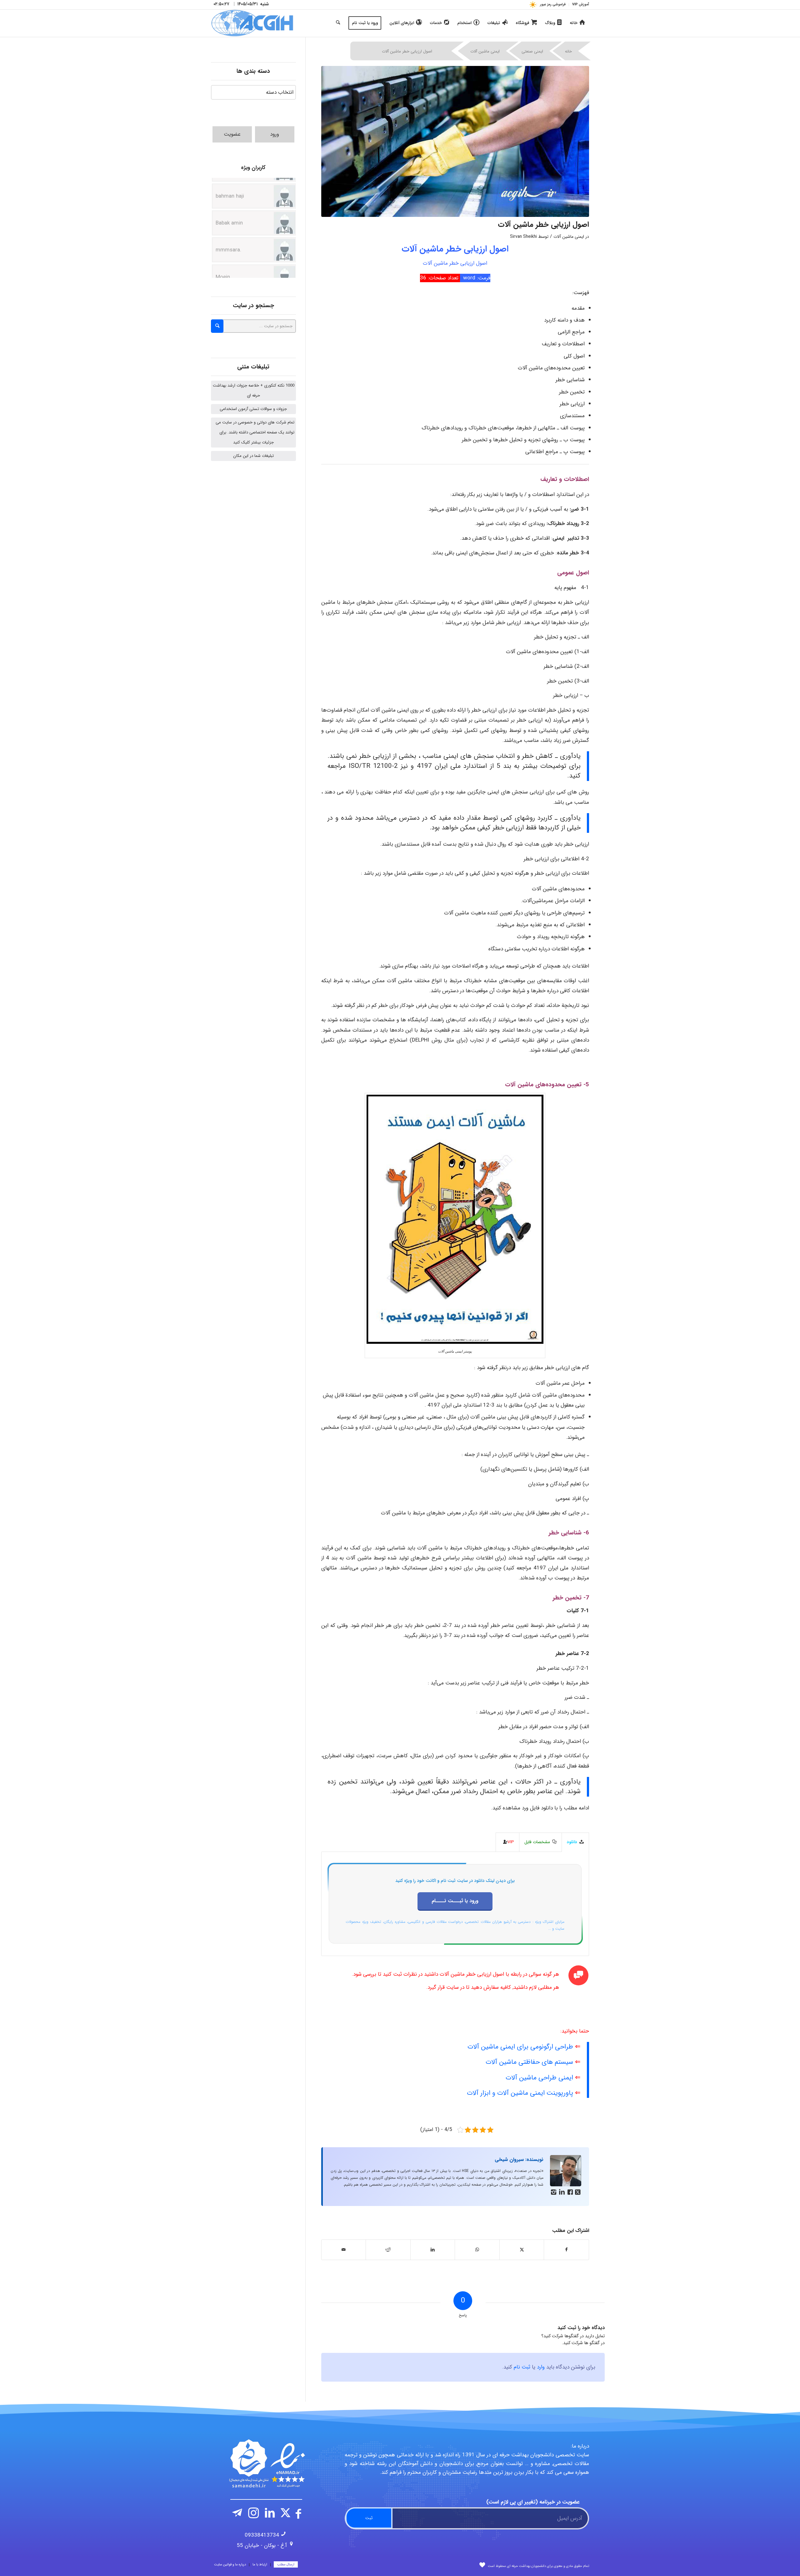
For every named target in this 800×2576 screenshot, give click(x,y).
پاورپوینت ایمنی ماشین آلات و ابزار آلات (520, 2093)
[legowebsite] (252, 23)
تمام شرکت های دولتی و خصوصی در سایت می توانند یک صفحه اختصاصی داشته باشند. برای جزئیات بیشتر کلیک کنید (255, 432)
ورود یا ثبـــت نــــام (455, 1901)
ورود (275, 134)
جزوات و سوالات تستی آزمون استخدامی (253, 409)
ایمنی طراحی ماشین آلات (539, 2078)
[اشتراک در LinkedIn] (433, 2250)
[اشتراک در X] (522, 2250)
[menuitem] (579, 5)
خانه (568, 51)
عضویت (232, 134)
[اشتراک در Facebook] (566, 2250)
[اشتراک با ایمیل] (344, 2250)
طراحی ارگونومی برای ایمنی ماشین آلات (520, 2047)
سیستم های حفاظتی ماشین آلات (529, 2062)
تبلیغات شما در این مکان (253, 456)
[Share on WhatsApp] (477, 2250)
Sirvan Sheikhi (523, 237)
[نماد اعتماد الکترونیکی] (266, 2463)
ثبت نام (522, 2367)
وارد (541, 2367)
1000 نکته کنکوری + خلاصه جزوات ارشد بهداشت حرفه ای (254, 390)
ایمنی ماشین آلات (485, 51)
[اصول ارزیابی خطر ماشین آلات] (455, 141)
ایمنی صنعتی (532, 51)
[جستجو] (338, 23)
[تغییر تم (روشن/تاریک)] (533, 5)
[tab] (575, 1842)
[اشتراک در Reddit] (388, 2250)
